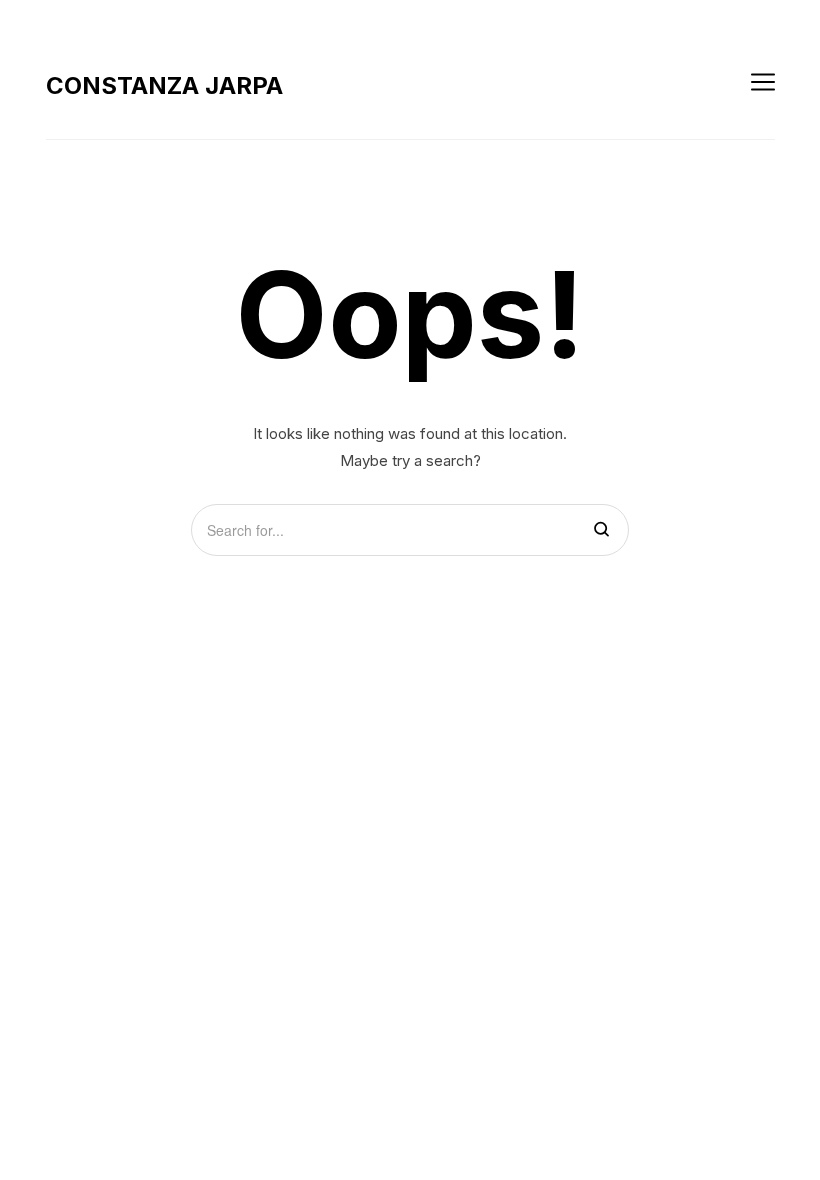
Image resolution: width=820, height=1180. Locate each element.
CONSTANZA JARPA (164, 85)
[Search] (601, 530)
